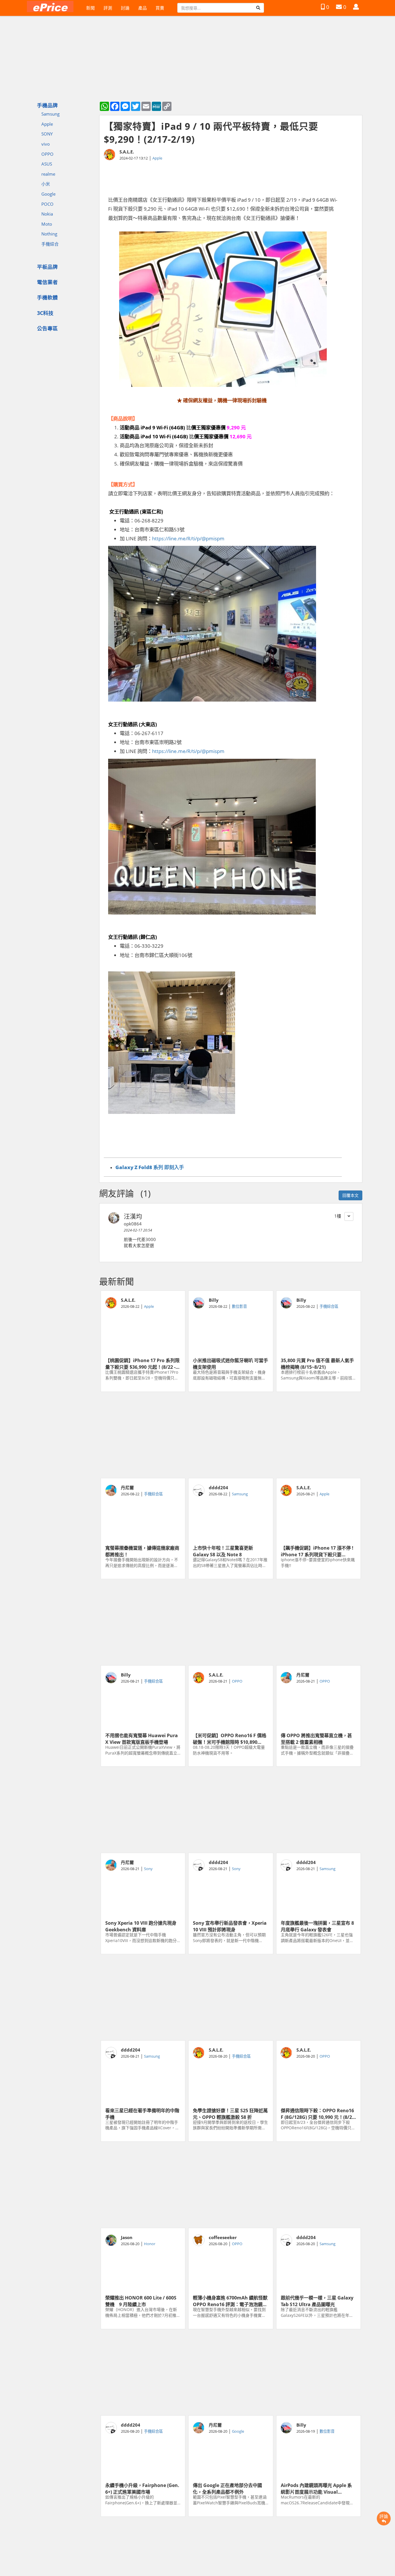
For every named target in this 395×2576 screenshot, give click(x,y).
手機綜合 (50, 244)
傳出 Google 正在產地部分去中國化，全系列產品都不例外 (227, 2488)
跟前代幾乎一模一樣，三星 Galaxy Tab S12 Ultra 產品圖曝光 (317, 2301)
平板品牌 (47, 267)
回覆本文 (350, 1195)
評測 (108, 8)
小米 (46, 184)
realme (48, 174)
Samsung (50, 114)
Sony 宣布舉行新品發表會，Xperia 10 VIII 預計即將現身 (230, 1926)
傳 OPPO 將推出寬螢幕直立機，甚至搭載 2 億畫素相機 (316, 1738)
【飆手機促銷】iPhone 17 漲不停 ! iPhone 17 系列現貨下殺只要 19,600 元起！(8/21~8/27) (317, 1551)
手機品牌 (47, 105)
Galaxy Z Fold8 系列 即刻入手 (150, 1167)
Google (48, 194)
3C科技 (45, 313)
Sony (148, 1869)
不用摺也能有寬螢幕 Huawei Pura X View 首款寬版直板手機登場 (142, 1738)
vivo (46, 144)
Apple (47, 124)
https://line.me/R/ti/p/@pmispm (188, 538)
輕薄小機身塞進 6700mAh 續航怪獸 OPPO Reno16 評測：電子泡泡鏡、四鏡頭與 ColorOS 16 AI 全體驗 (230, 2301)
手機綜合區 (329, 1306)
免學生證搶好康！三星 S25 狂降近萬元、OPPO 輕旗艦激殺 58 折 (230, 2113)
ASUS (47, 164)
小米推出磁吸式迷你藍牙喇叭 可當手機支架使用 (230, 1363)
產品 (143, 8)
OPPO (47, 154)
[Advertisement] (231, 1435)
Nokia (47, 214)
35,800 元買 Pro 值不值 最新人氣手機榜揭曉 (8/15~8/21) (317, 1363)
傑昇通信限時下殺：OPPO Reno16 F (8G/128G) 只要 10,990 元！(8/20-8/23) (318, 2113)
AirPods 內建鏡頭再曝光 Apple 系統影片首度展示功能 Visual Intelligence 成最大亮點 (316, 2488)
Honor (150, 2244)
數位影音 (239, 1306)
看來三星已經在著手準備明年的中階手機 (142, 2113)
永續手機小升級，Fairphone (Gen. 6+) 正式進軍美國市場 (142, 2488)
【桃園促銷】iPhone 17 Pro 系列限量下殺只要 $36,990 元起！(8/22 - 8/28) (142, 1363)
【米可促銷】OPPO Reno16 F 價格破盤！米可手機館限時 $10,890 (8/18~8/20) (230, 1738)
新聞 (91, 8)
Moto (47, 224)
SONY (47, 134)
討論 (125, 8)
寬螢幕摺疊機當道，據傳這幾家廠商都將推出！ (142, 1551)
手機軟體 (47, 297)
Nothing (49, 234)
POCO (47, 204)
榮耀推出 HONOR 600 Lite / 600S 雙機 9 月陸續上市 (141, 2301)
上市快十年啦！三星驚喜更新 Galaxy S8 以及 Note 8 (223, 1551)
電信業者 (47, 282)
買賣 (160, 8)
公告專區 (47, 328)
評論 (384, 2516)
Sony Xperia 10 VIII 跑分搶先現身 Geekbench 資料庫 (141, 1926)
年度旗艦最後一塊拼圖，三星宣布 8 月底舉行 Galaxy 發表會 (317, 1926)
